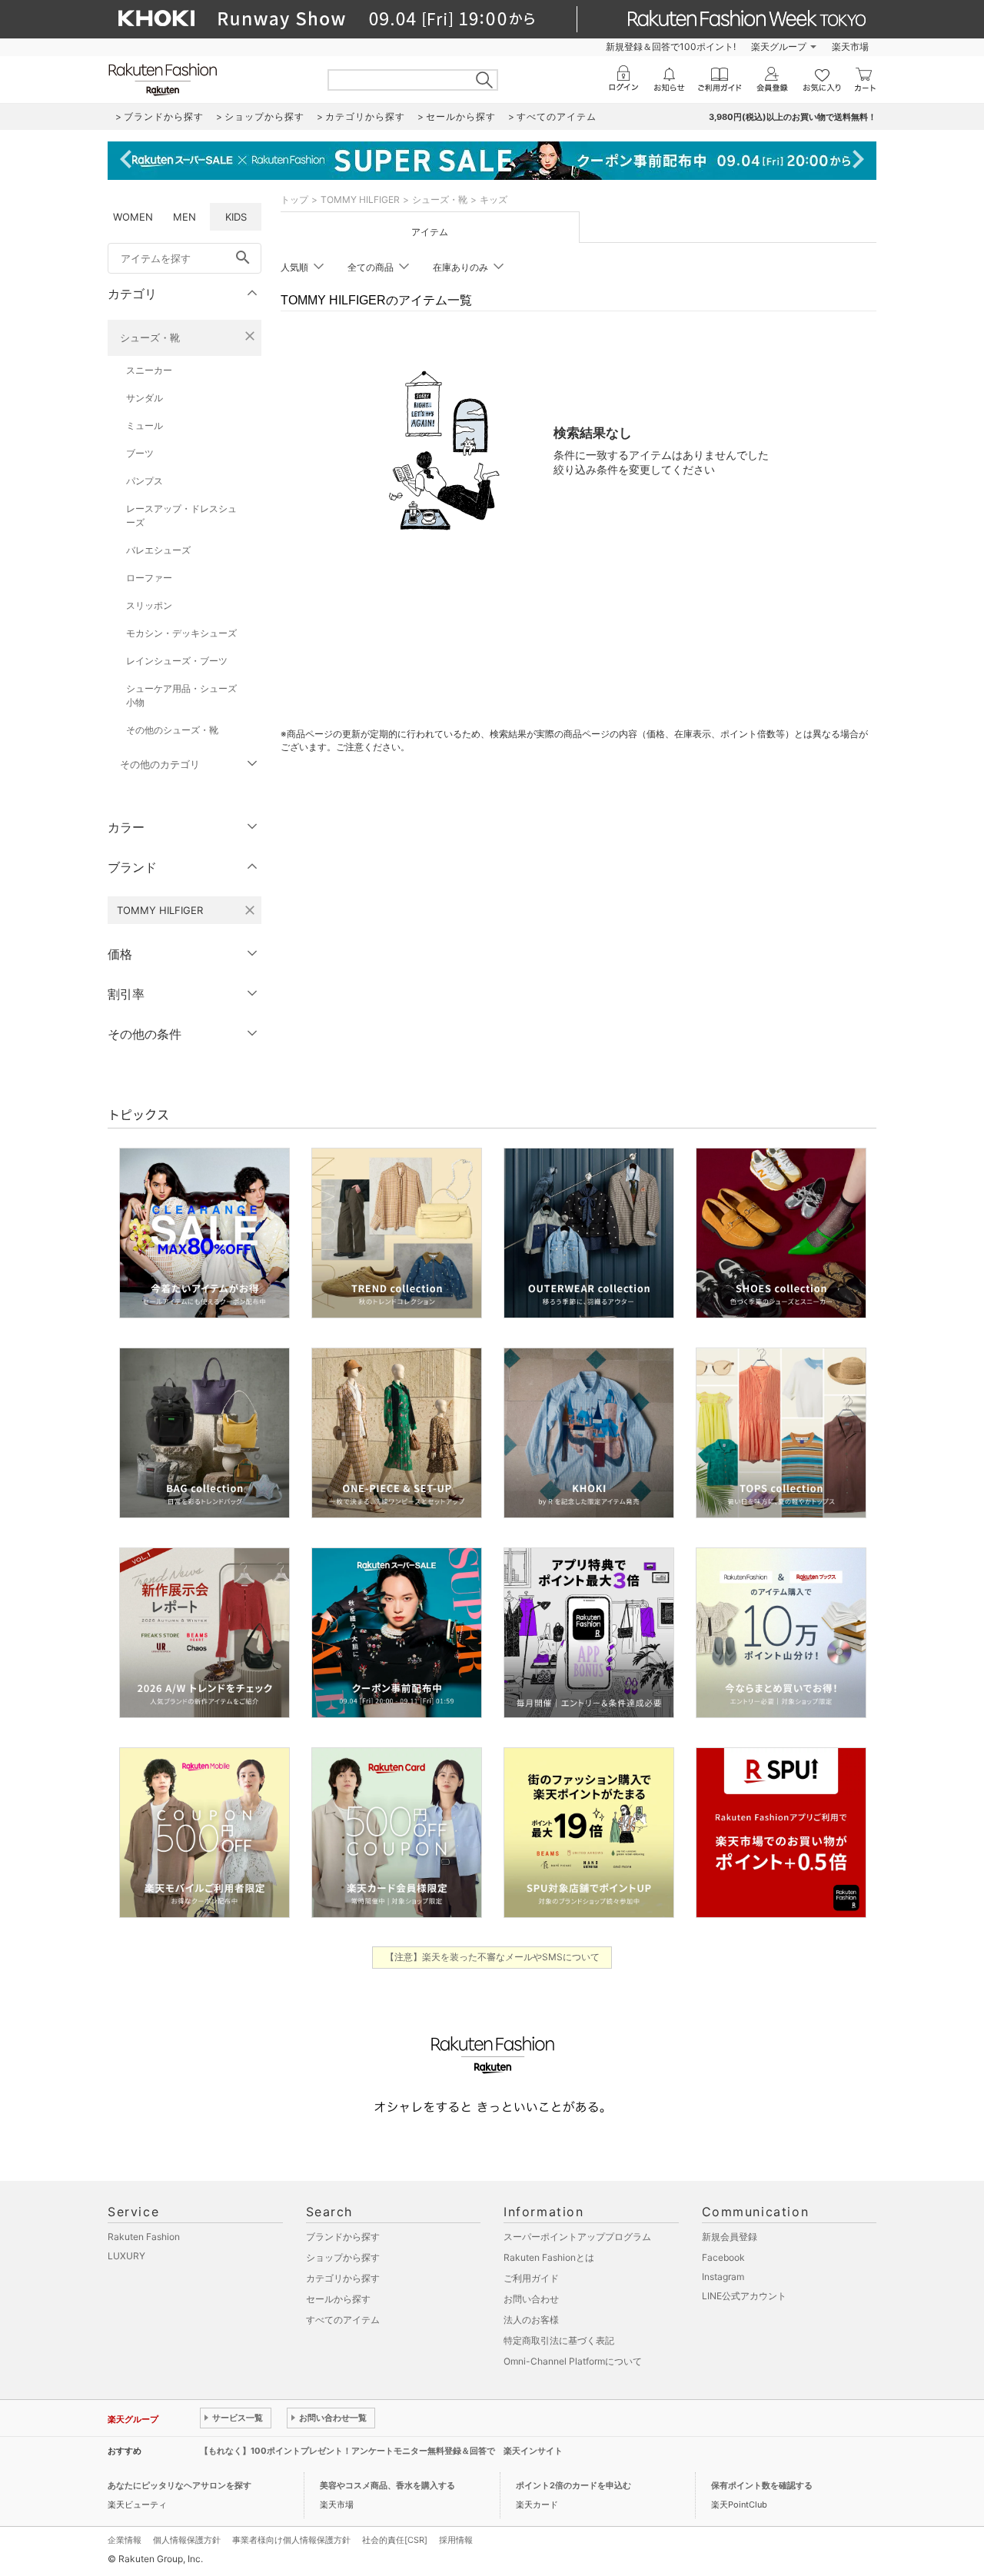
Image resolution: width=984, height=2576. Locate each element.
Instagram (723, 2277)
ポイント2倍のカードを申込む (573, 2485)
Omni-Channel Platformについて (573, 2361)
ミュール (145, 425)
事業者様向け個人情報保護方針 (291, 2540)
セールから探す (338, 2299)
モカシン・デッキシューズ (181, 633)
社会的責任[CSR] (395, 2540)
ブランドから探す (343, 2237)
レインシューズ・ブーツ (177, 661)
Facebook (723, 2257)
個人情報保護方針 (187, 2540)
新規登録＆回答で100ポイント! (671, 47)
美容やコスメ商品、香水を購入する (387, 2485)
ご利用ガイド (531, 2278)
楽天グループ (779, 47)
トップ (294, 199)
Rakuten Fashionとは (549, 2257)
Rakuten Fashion (144, 2237)
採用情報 (456, 2540)
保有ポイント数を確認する (762, 2485)
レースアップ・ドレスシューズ (181, 515)
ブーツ (140, 453)
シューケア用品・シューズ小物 (181, 695)
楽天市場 (850, 47)
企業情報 (125, 2540)
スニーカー (149, 370)
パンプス (145, 481)
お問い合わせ (531, 2299)
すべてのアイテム (343, 2320)
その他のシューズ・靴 (172, 730)
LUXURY (126, 2256)
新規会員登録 (730, 2237)
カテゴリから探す (343, 2278)
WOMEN (133, 217)
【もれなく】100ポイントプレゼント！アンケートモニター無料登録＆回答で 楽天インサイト (381, 2451)
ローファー (149, 578)
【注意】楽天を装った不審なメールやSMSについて (492, 1957)
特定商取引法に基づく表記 (559, 2340)
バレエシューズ (158, 550)
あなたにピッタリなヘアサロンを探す (180, 2485)
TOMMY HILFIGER (360, 199)
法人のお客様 (531, 2320)
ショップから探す (343, 2257)
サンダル (145, 398)
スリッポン (149, 605)
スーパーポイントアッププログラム (577, 2237)
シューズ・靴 (150, 337)
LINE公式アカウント (744, 2296)
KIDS (236, 217)
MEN (184, 217)
